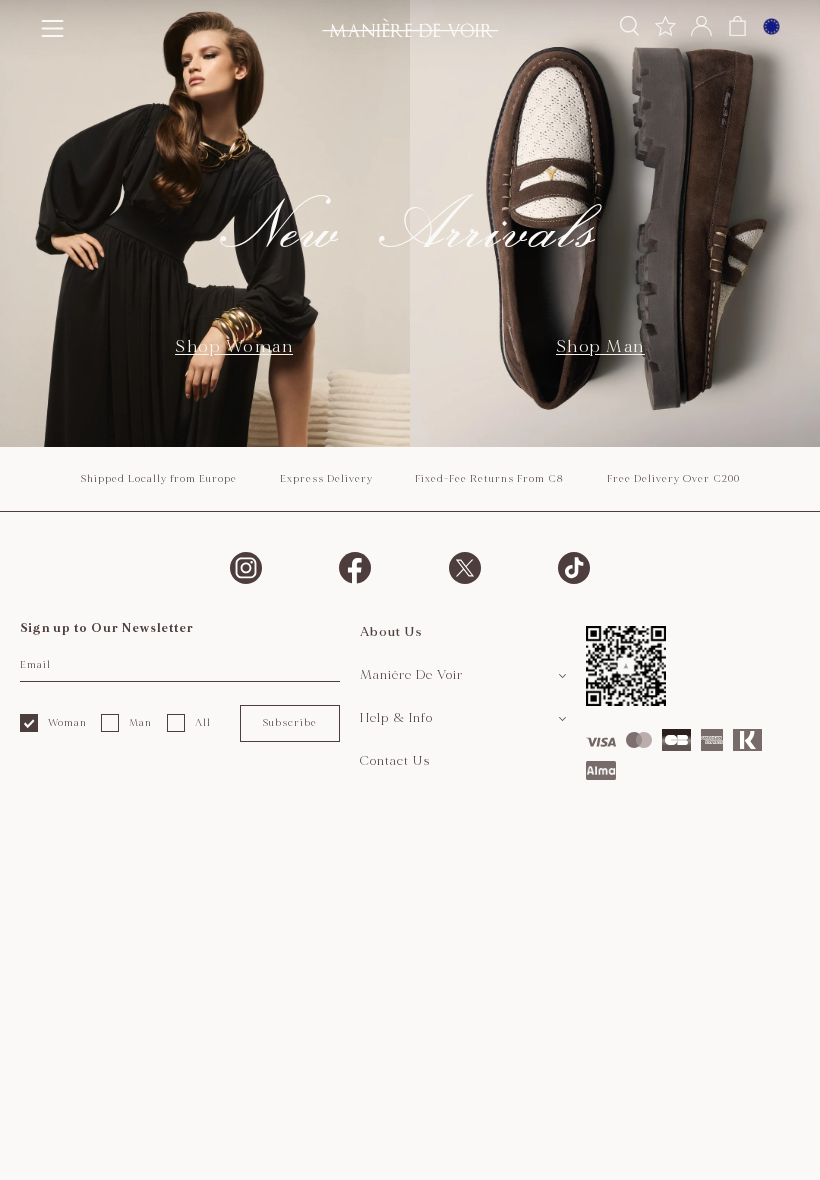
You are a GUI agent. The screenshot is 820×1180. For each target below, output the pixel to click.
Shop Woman (234, 346)
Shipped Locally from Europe (158, 479)
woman (67, 723)
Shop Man (600, 346)
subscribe (289, 723)
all (203, 723)
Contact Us (395, 761)
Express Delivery (326, 479)
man (140, 723)
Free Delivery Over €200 (673, 479)
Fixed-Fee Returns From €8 (489, 479)
